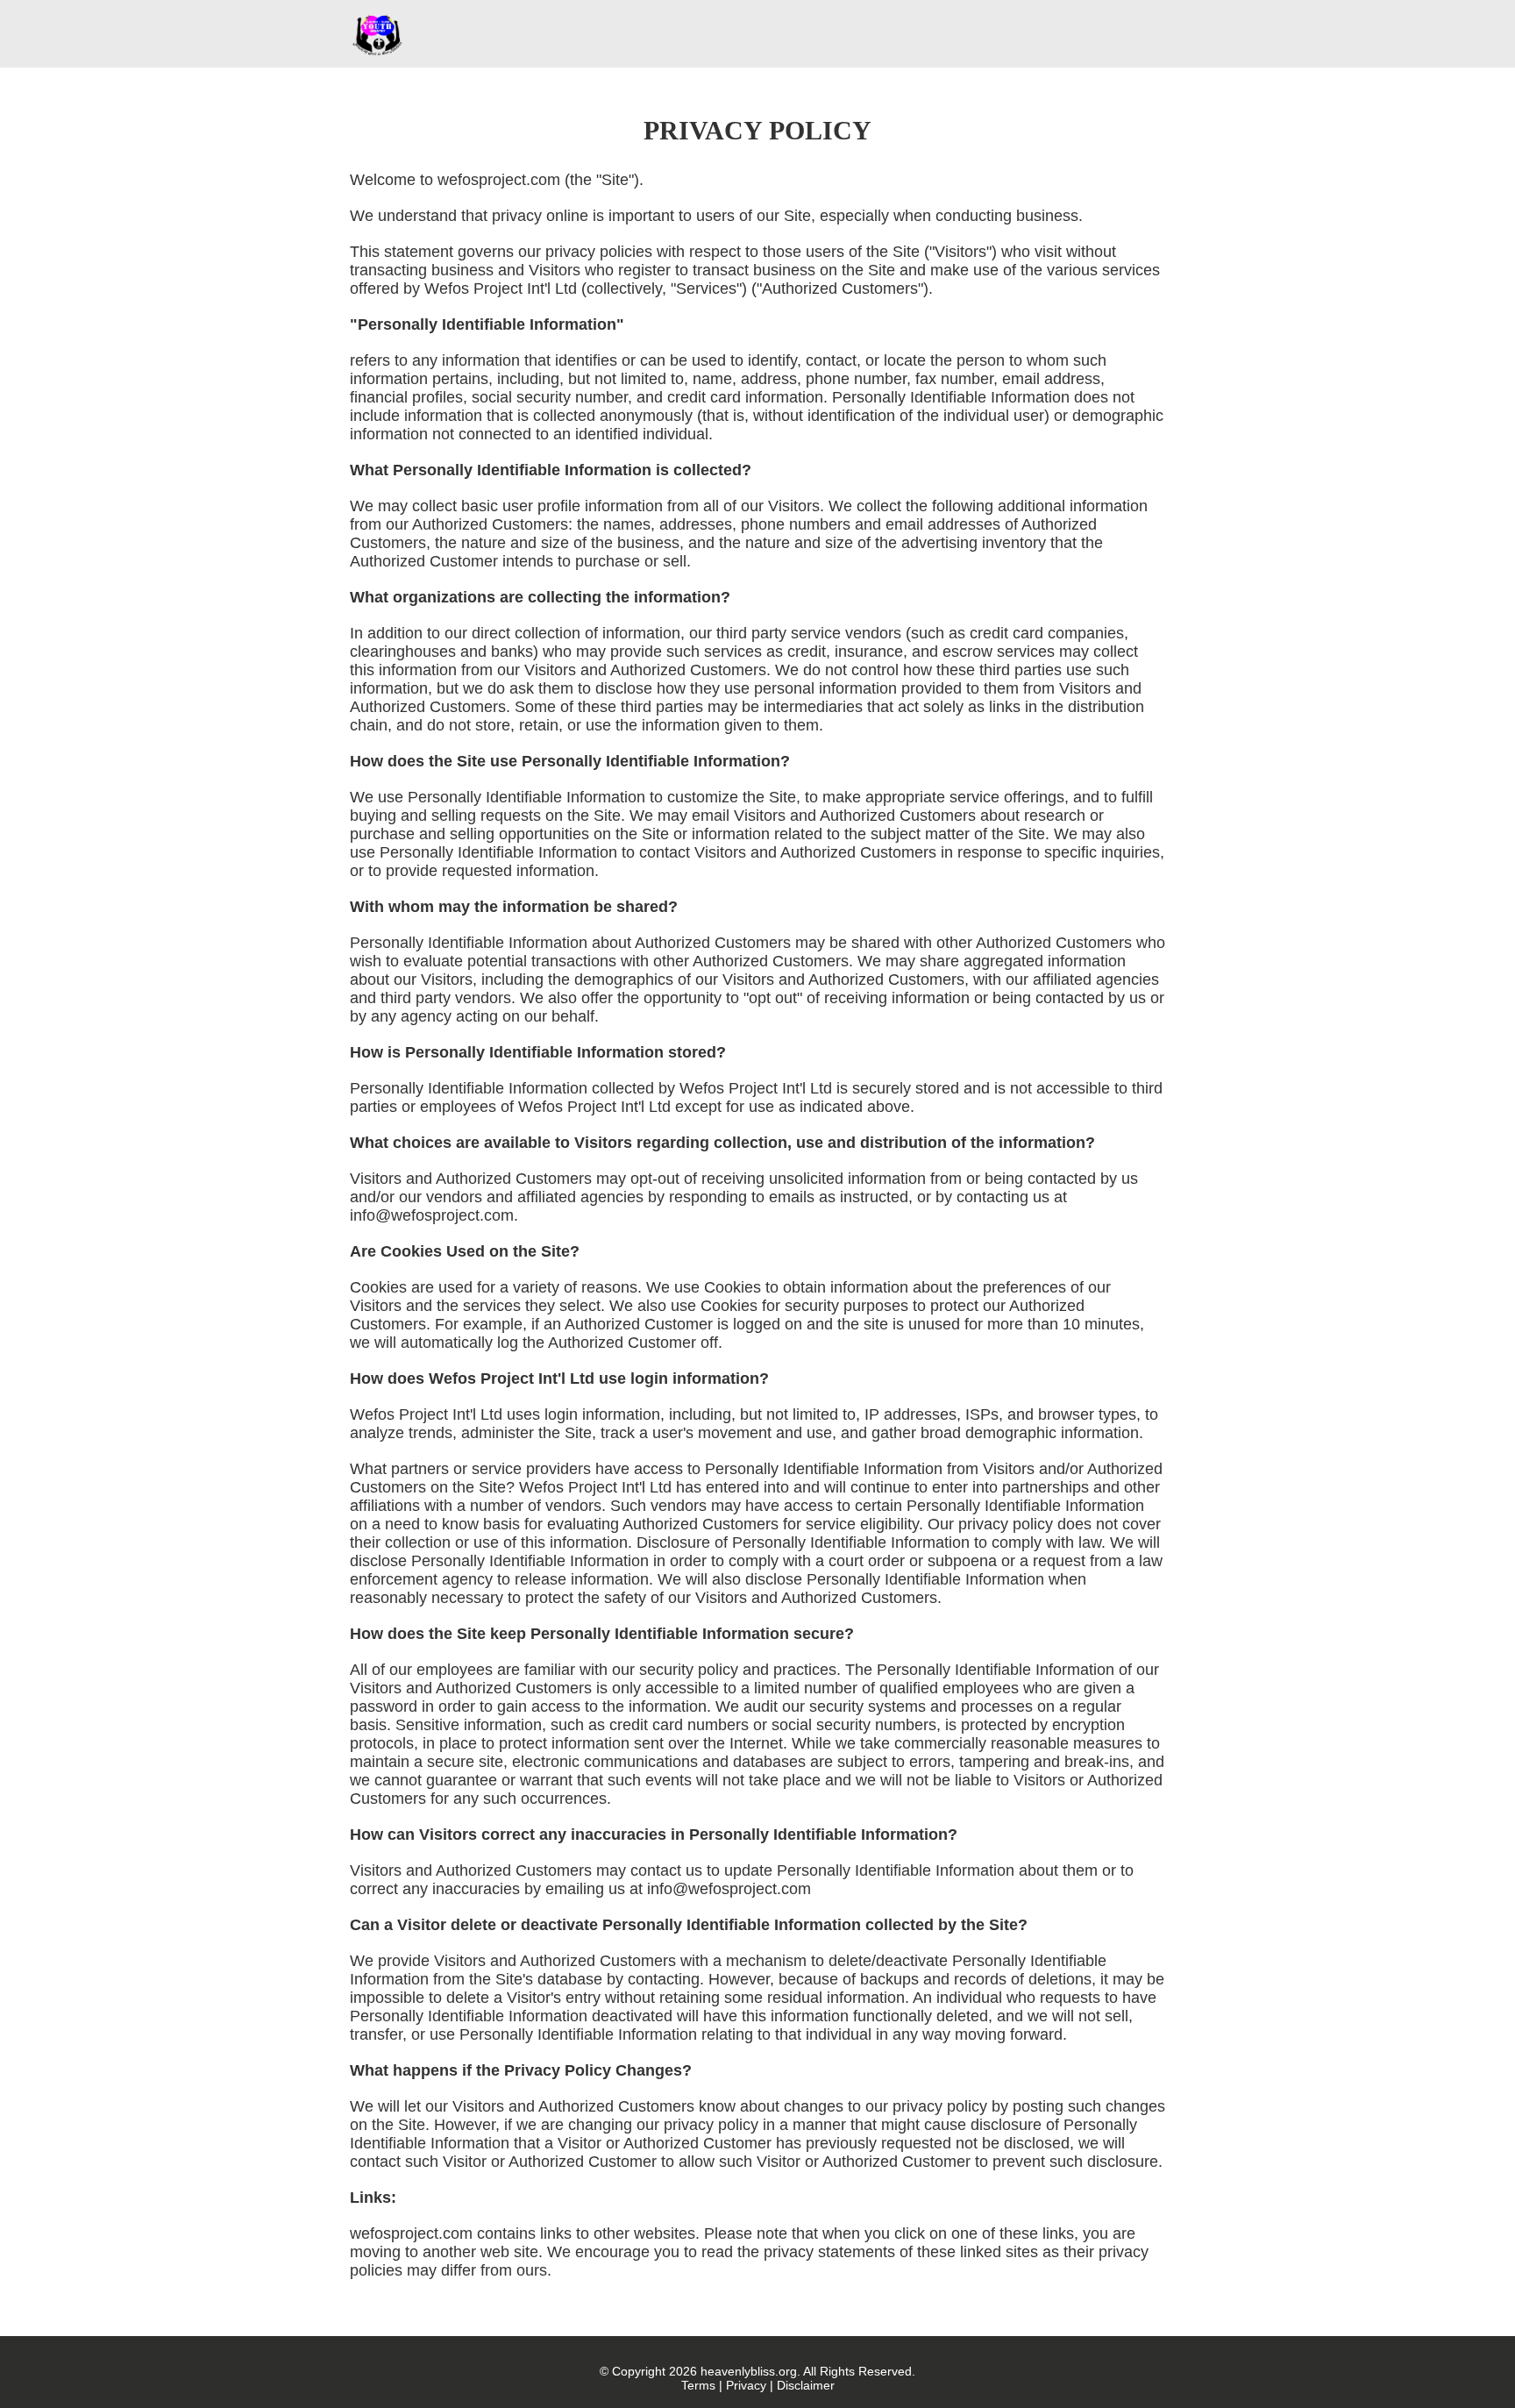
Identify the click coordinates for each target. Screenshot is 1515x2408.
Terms (698, 2385)
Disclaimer (806, 2385)
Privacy (746, 2385)
